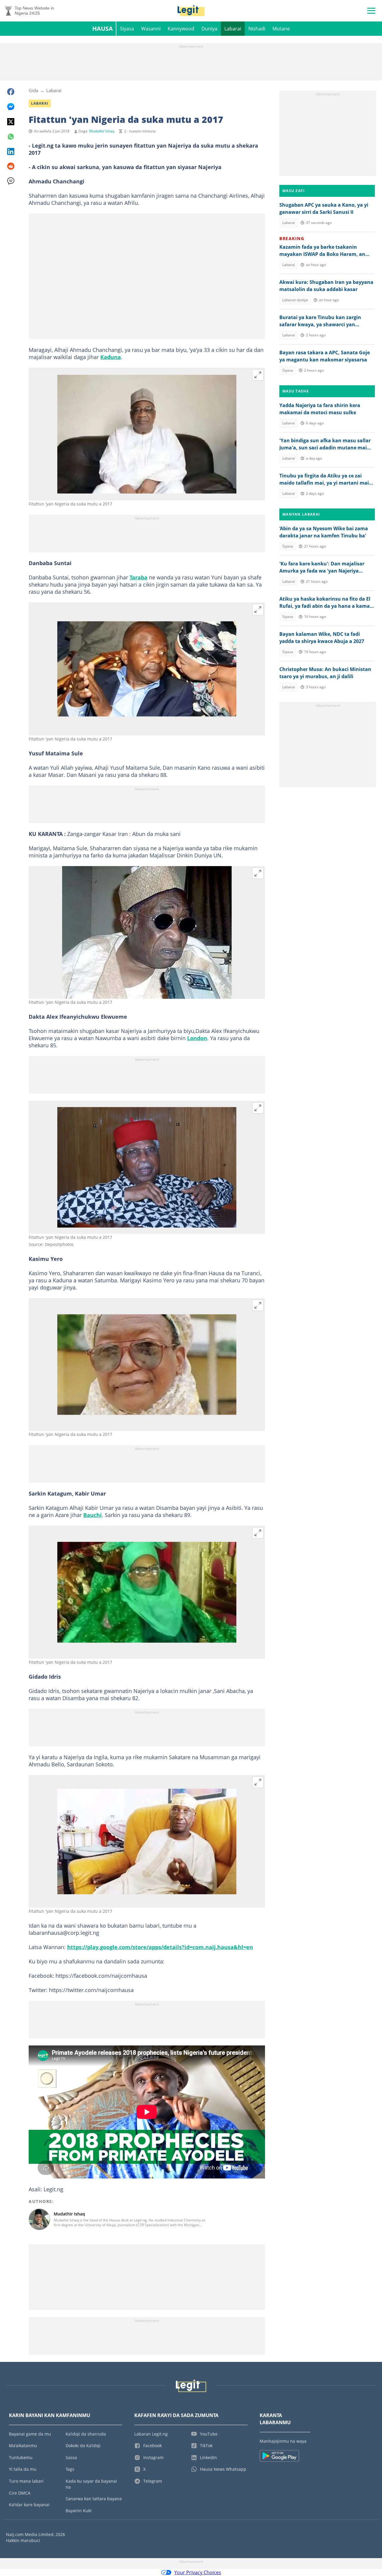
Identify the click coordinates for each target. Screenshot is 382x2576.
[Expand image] (258, 375)
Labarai (233, 29)
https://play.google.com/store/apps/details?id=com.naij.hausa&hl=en (160, 1947)
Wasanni (151, 29)
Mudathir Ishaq (102, 131)
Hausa (103, 28)
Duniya (209, 29)
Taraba (138, 577)
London (197, 1038)
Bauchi (93, 1515)
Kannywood (181, 29)
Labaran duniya (295, 300)
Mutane (281, 29)
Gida (33, 90)
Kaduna (111, 357)
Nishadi (257, 29)
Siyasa (127, 29)
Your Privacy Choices (198, 2572)
